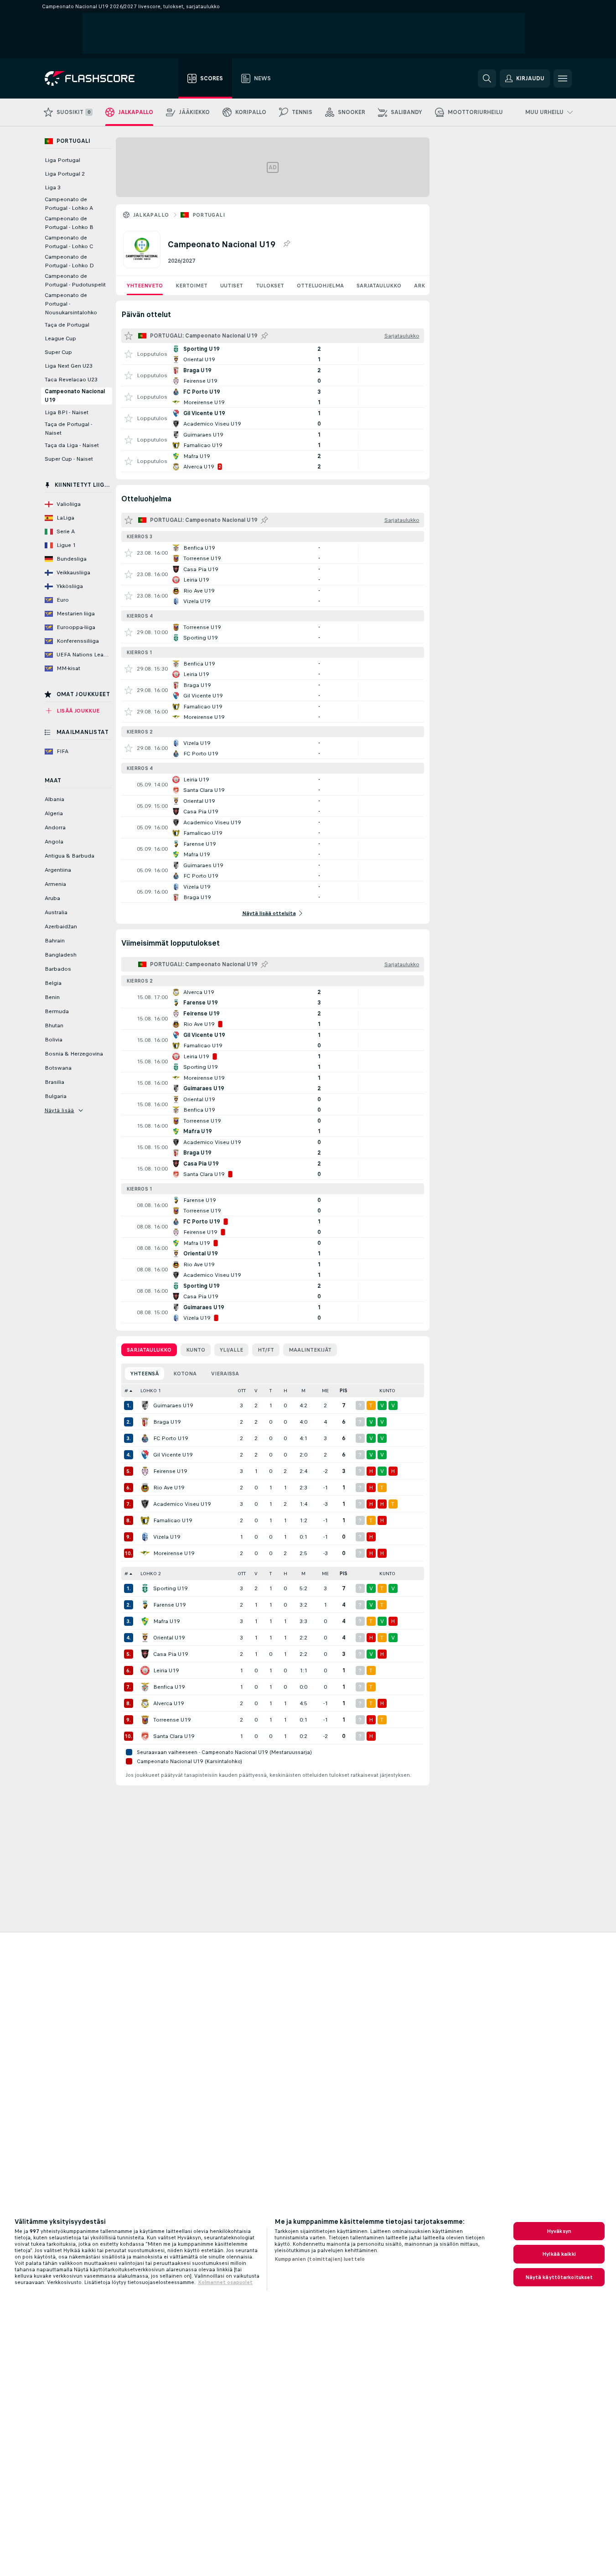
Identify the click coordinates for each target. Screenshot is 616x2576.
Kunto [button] (387, 1391)
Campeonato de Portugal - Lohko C (69, 242)
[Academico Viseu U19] (145, 1504)
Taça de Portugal (67, 325)
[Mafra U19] (145, 1621)
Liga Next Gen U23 (69, 366)
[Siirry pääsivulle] (96, 78)
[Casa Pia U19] (145, 1654)
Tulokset (270, 286)
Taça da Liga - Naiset (72, 445)
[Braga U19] (145, 1422)
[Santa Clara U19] (145, 1736)
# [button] (126, 1391)
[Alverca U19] (145, 1703)
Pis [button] (344, 1391)
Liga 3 (53, 187)
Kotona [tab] (185, 1374)
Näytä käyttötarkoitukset (559, 2277)
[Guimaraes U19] (145, 1405)
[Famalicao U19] (145, 1520)
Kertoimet (192, 286)
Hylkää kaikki (559, 2254)
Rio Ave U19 (169, 1488)
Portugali (209, 215)
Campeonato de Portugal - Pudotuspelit (75, 280)
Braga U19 (167, 1422)
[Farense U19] (145, 1605)
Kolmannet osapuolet (225, 2282)
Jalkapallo (151, 215)
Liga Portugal (62, 160)
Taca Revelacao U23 (71, 380)
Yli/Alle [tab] (231, 1350)
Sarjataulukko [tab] (149, 1350)
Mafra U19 (166, 1621)
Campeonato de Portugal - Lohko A (69, 204)
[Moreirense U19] (145, 1553)
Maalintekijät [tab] (310, 1350)
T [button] (271, 1391)
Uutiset (232, 286)
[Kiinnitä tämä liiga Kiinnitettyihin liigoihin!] (286, 244)
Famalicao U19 (173, 1520)
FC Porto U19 (171, 1438)
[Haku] (487, 78)
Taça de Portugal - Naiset (68, 429)
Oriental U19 (169, 1638)
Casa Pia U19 (171, 1654)
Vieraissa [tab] (225, 1374)
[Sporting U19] (145, 1588)
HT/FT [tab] (266, 1350)
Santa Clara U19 (174, 1736)
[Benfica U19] (145, 1687)
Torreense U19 (172, 1720)
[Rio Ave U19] (145, 1488)
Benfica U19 (169, 1687)
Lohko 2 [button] (151, 1574)
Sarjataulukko (379, 286)
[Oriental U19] (145, 1638)
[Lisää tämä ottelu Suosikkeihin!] (129, 354)
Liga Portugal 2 (65, 174)
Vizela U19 (167, 1537)
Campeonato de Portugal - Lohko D (69, 261)
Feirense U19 (170, 1471)
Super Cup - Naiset (69, 459)
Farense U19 (169, 1605)
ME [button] (325, 1391)
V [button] (256, 1391)
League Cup (60, 338)
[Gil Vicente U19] (145, 1455)
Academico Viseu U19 (182, 1504)
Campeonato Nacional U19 (75, 396)
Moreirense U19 (174, 1553)
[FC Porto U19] (145, 1438)
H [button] (285, 1391)
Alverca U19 (168, 1703)
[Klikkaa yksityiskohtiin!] (273, 354)
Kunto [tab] (196, 1350)
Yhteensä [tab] (145, 1374)
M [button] (303, 1391)
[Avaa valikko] (563, 78)
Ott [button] (242, 1391)
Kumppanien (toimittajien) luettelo (320, 2259)
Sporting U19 (170, 1588)
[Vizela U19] (145, 1537)
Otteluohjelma (320, 286)
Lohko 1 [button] (151, 1391)
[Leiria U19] (145, 1670)
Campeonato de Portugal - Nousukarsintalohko (71, 304)
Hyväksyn (559, 2231)
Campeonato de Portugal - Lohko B (69, 223)
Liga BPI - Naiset (67, 412)
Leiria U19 (166, 1670)
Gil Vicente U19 (173, 1455)
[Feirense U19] (145, 1471)
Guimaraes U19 (173, 1405)
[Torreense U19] (145, 1720)
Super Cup (58, 352)
